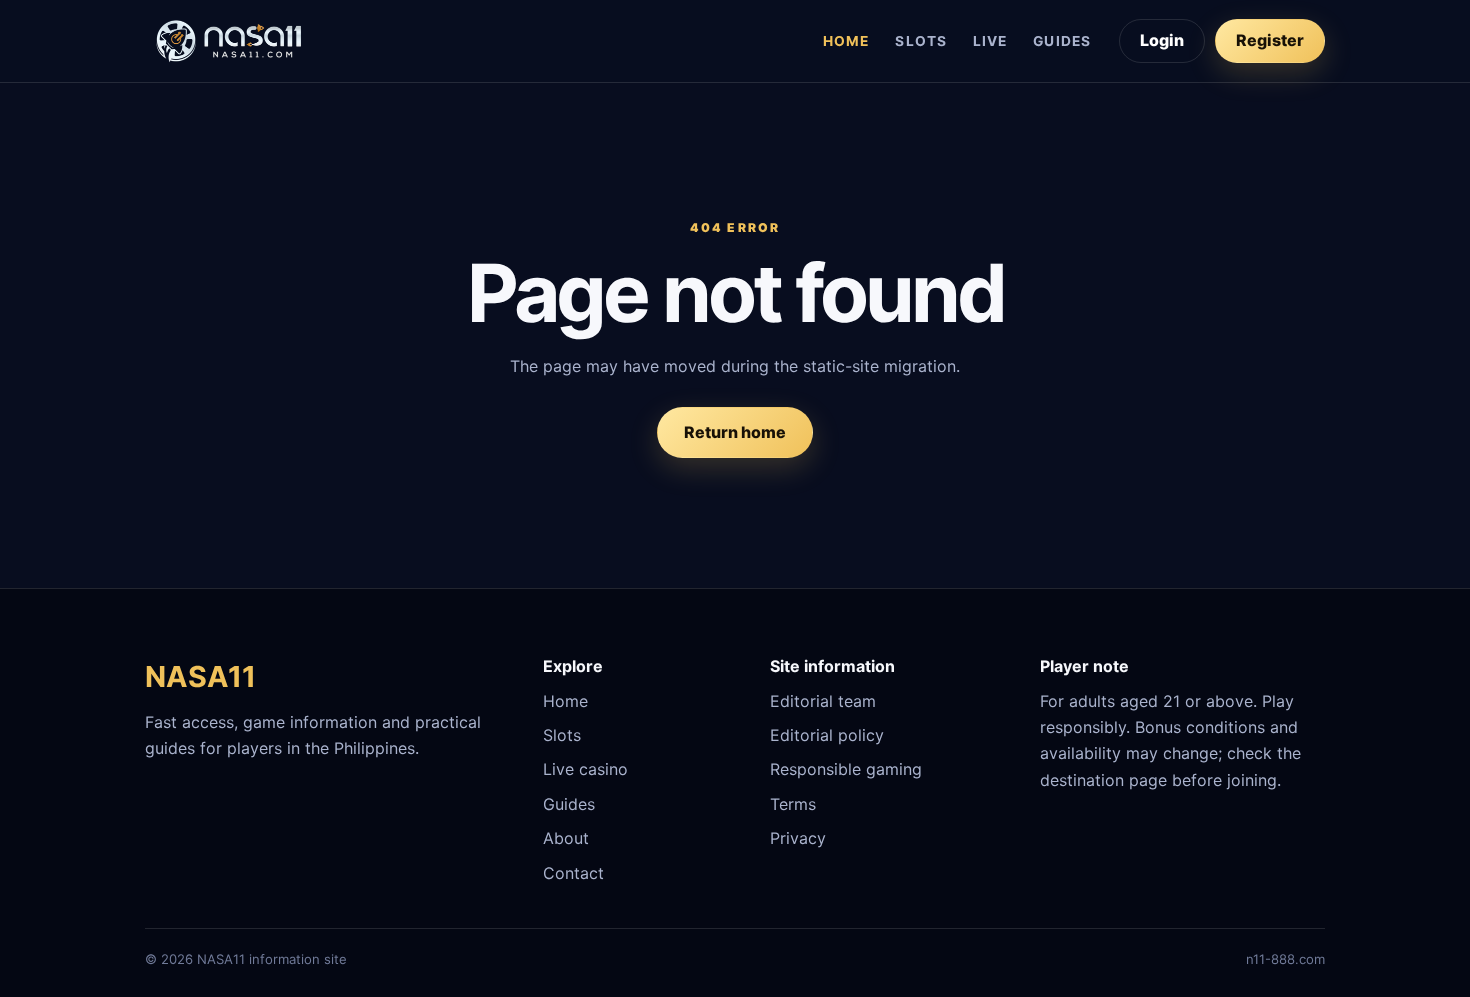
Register (1270, 40)
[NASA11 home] (230, 41)
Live (990, 41)
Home (846, 41)
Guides (1062, 41)
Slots (921, 41)
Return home (735, 432)
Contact (573, 873)
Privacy (798, 838)
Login (1162, 40)
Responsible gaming (846, 769)
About (566, 838)
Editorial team (823, 701)
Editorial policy (827, 735)
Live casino (585, 769)
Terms (793, 804)
